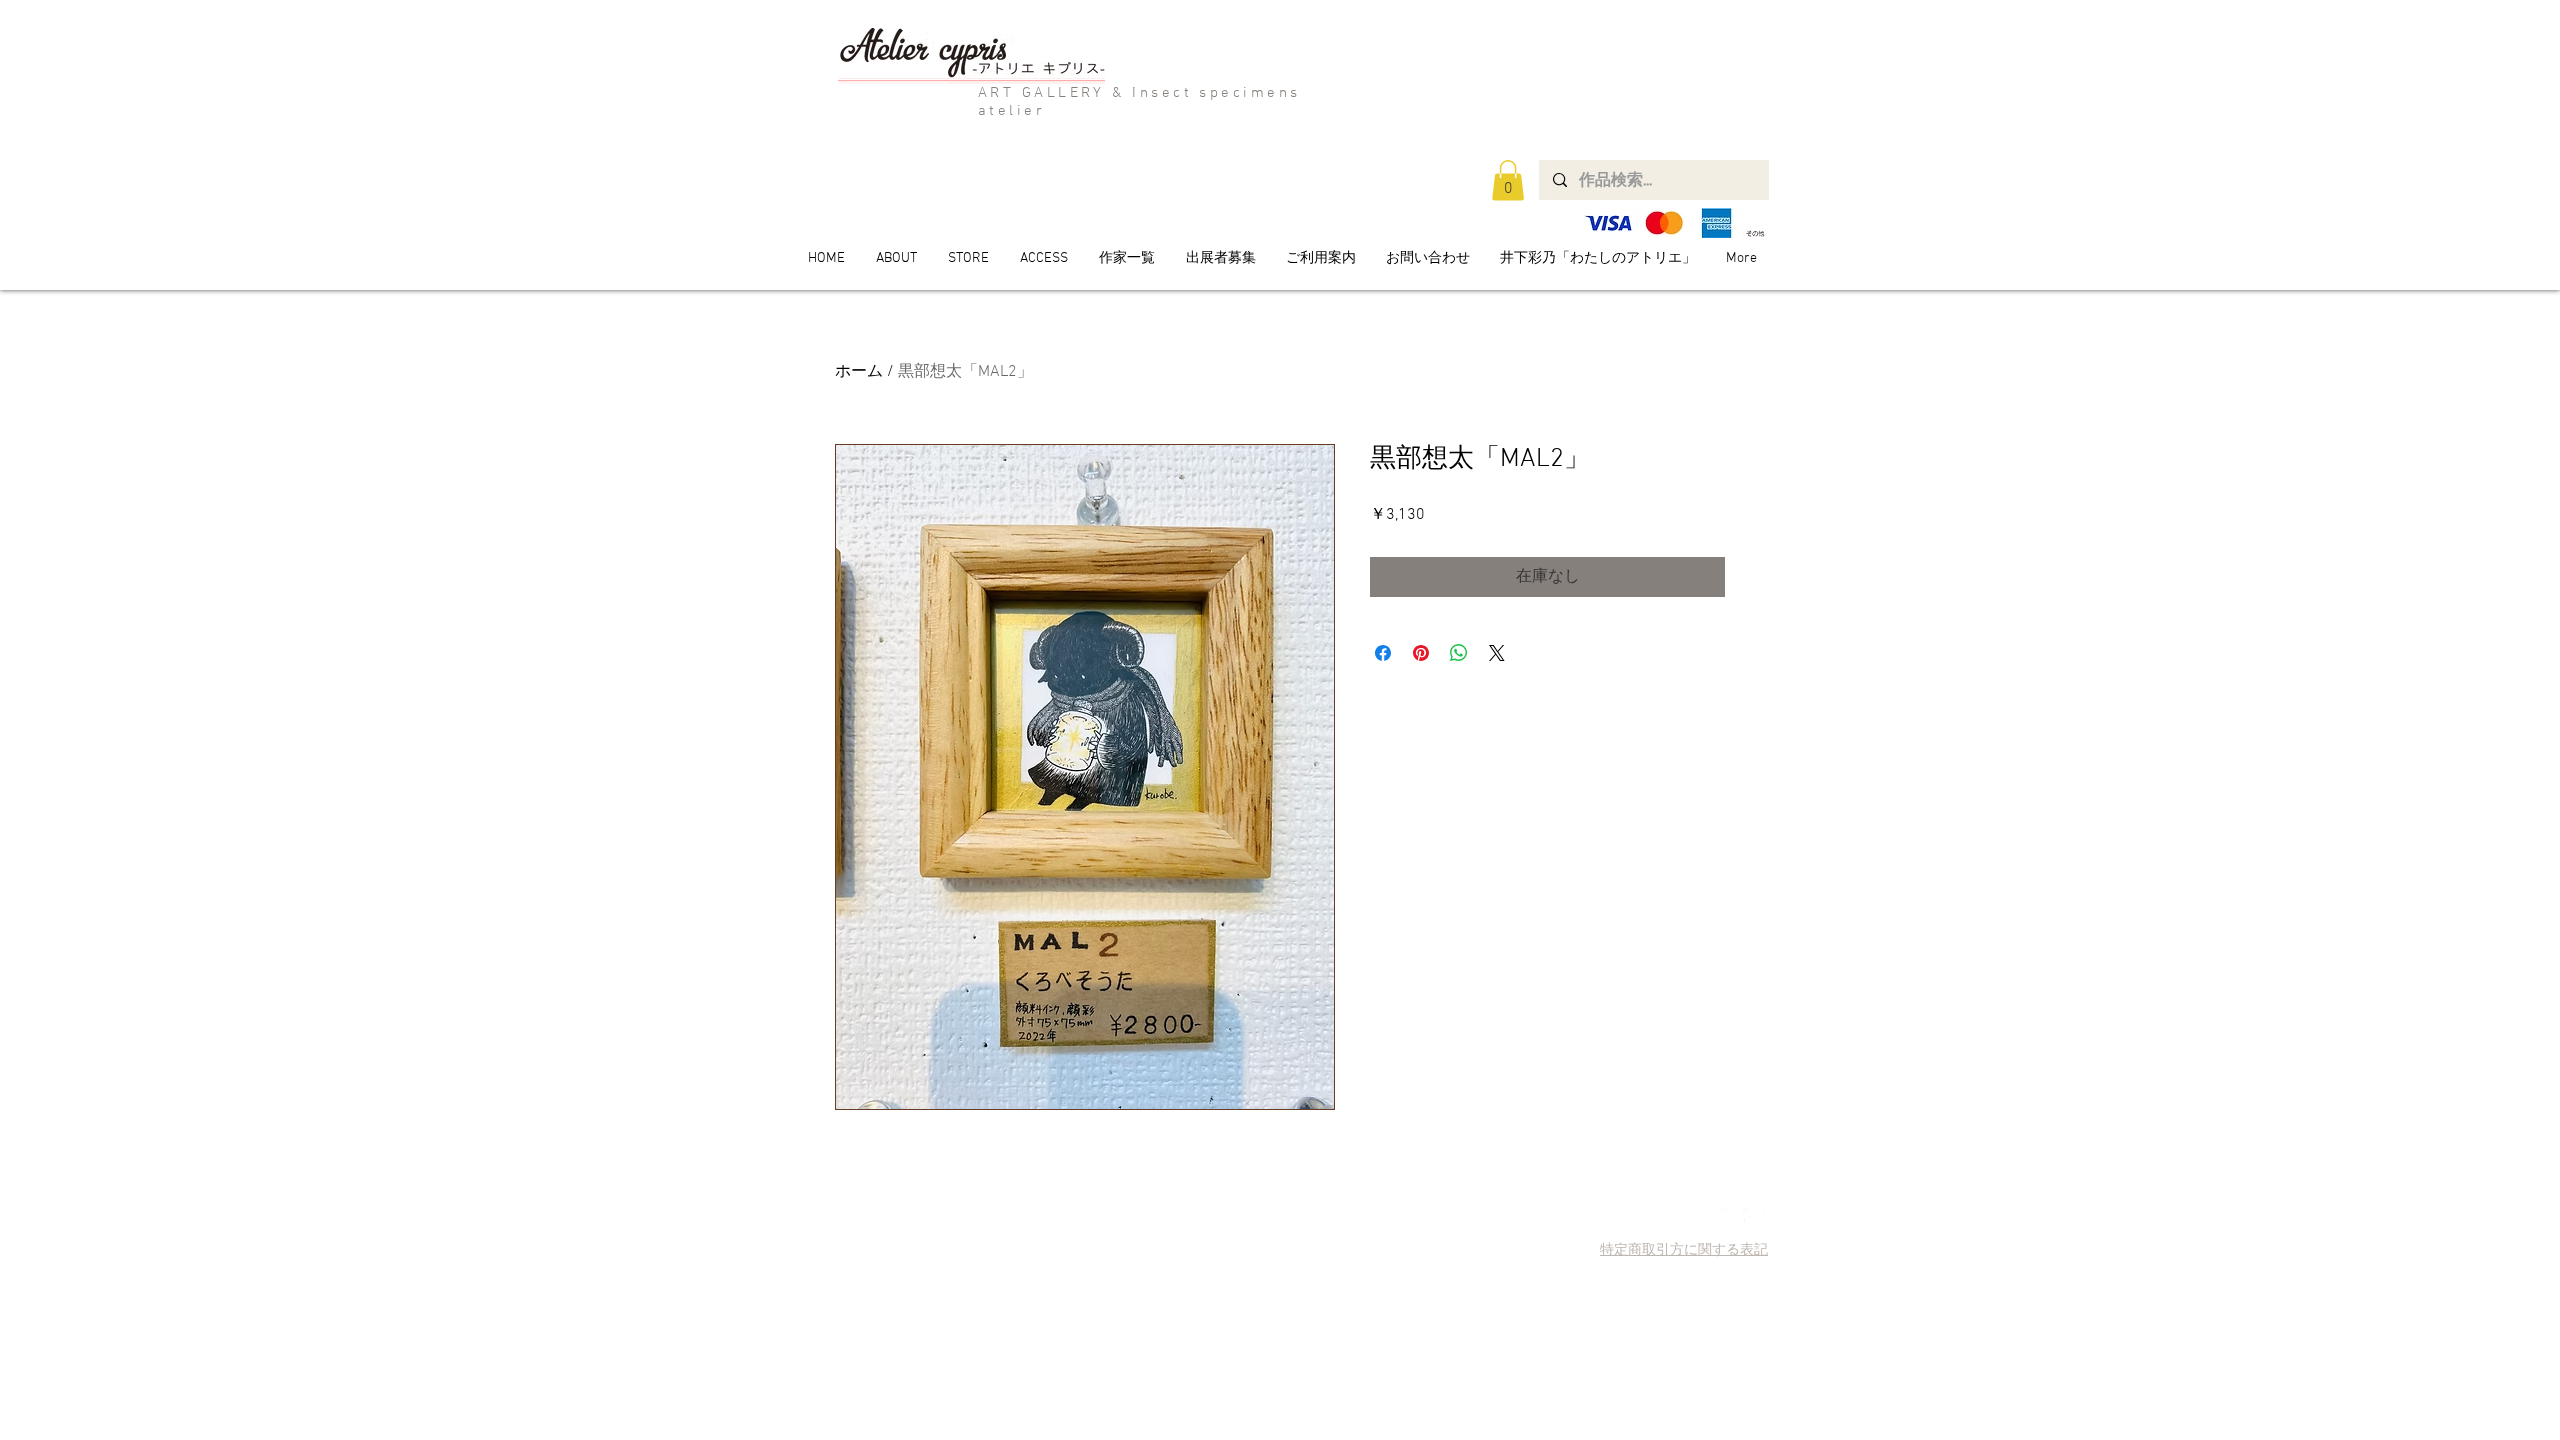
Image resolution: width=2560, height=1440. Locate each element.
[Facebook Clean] (1753, 1218)
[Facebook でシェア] (1383, 653)
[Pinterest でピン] (1421, 653)
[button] (1508, 180)
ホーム (859, 372)
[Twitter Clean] (1725, 1218)
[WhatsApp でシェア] (1459, 653)
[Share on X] (1497, 653)
